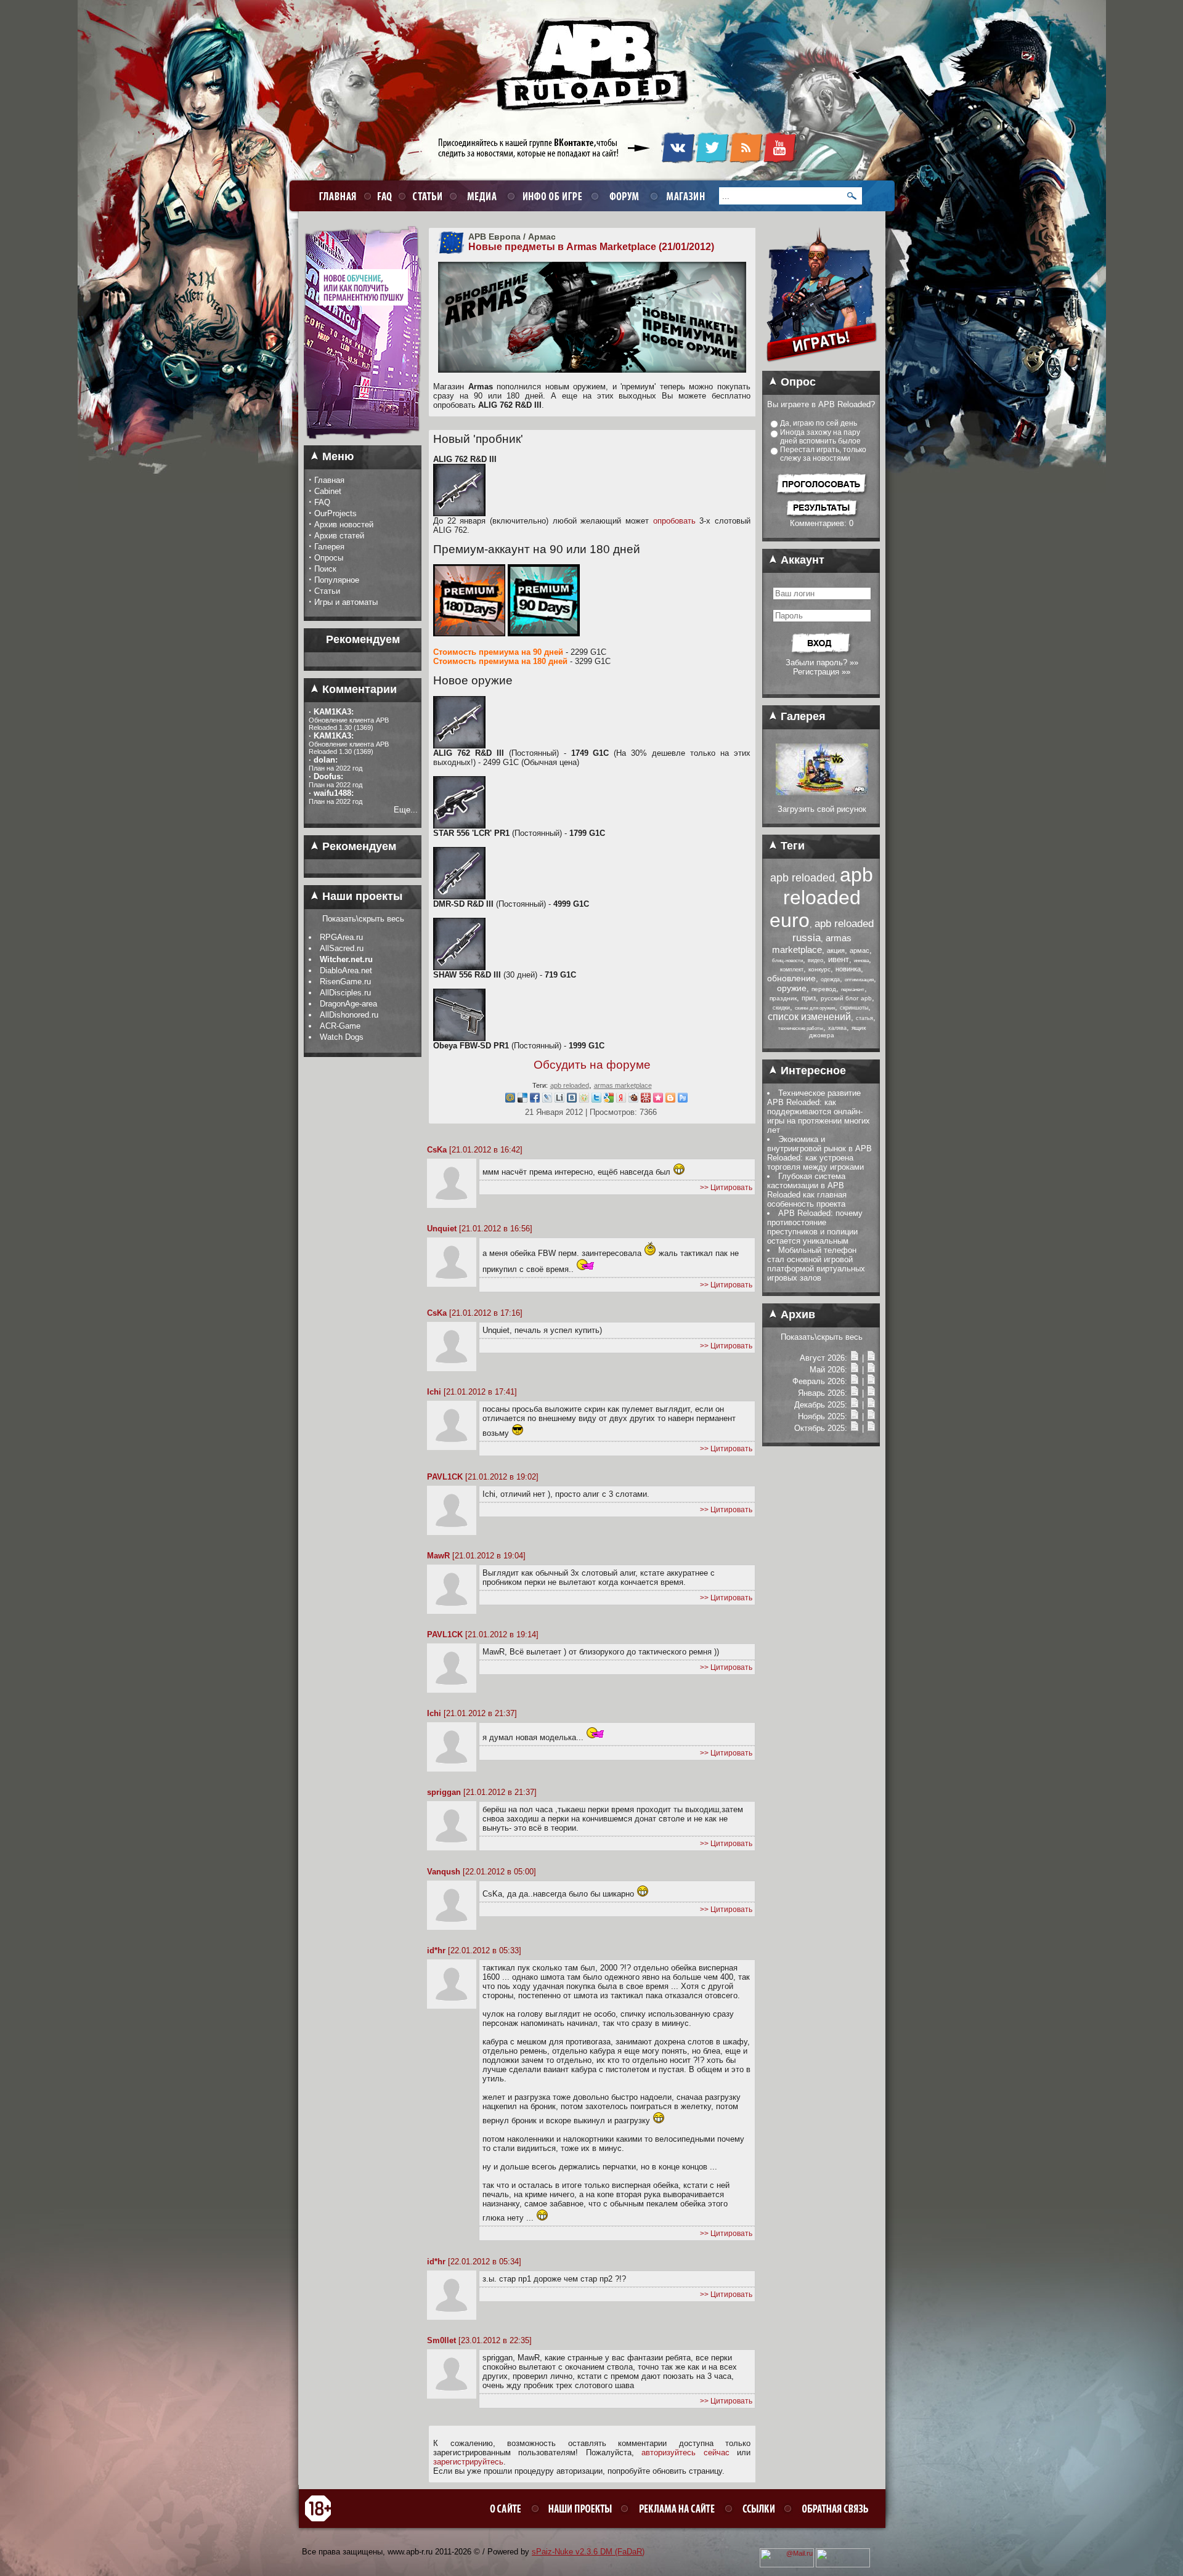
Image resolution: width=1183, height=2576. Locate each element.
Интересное (812, 1071)
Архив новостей (344, 525)
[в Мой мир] (510, 1100)
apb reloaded (570, 1085)
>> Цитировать (726, 1188)
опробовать (674, 521)
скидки (781, 1008)
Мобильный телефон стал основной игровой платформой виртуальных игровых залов (816, 1264)
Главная (329, 480)
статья (864, 1018)
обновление (791, 978)
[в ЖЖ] (547, 1100)
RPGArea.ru (341, 937)
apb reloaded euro (821, 897)
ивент (839, 959)
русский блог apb (846, 998)
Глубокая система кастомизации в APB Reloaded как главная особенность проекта (807, 1190)
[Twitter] (712, 161)
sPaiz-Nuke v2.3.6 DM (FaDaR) (588, 2552)
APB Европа (494, 237)
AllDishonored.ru (349, 1015)
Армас (542, 237)
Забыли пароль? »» (822, 662)
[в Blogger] (670, 1100)
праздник (783, 998)
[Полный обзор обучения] (363, 443)
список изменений (809, 1017)
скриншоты (854, 1008)
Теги (791, 846)
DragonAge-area (348, 1004)
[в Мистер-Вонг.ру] (646, 1100)
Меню (336, 456)
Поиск (325, 569)
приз (809, 998)
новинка (848, 969)
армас (860, 950)
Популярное (337, 580)
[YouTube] (780, 161)
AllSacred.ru (342, 948)
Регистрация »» (822, 672)
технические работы (801, 1028)
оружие (792, 988)
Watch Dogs (342, 1037)
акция (836, 950)
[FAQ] (383, 196)
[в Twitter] (596, 1100)
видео (815, 960)
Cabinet (328, 491)
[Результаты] (822, 516)
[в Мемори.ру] (658, 1100)
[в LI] (559, 1100)
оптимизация (859, 980)
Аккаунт (801, 560)
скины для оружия (815, 1008)
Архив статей (339, 536)
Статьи (327, 591)
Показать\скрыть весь (363, 919)
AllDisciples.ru (345, 993)
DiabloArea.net (346, 970)
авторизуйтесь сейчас (685, 2452)
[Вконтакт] (572, 1100)
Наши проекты (361, 896)
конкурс (819, 969)
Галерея (329, 547)
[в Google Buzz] (609, 1100)
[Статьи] (871, 1358)
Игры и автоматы (346, 602)
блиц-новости (787, 961)
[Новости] (855, 1358)
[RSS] (746, 161)
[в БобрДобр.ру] (633, 1100)
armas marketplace (623, 1085)
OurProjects (335, 513)
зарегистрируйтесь (468, 2462)
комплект (792, 970)
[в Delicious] (522, 1100)
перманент (853, 990)
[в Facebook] (535, 1100)
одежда (830, 979)
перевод (824, 989)
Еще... (406, 810)
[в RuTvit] (683, 1100)
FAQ (322, 502)
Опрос (797, 382)
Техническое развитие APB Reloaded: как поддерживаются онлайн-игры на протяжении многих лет (819, 1112)
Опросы (329, 558)
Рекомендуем (358, 846)
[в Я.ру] (621, 1100)
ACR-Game (340, 1026)
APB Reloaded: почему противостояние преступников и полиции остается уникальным (815, 1227)
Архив (796, 1314)
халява (837, 1028)
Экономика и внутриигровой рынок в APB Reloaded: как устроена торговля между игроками (819, 1153)
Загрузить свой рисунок (822, 809)
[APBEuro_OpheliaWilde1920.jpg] (822, 792)
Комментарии (358, 689)
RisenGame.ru (345, 982)
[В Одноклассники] (584, 1100)
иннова (861, 961)
